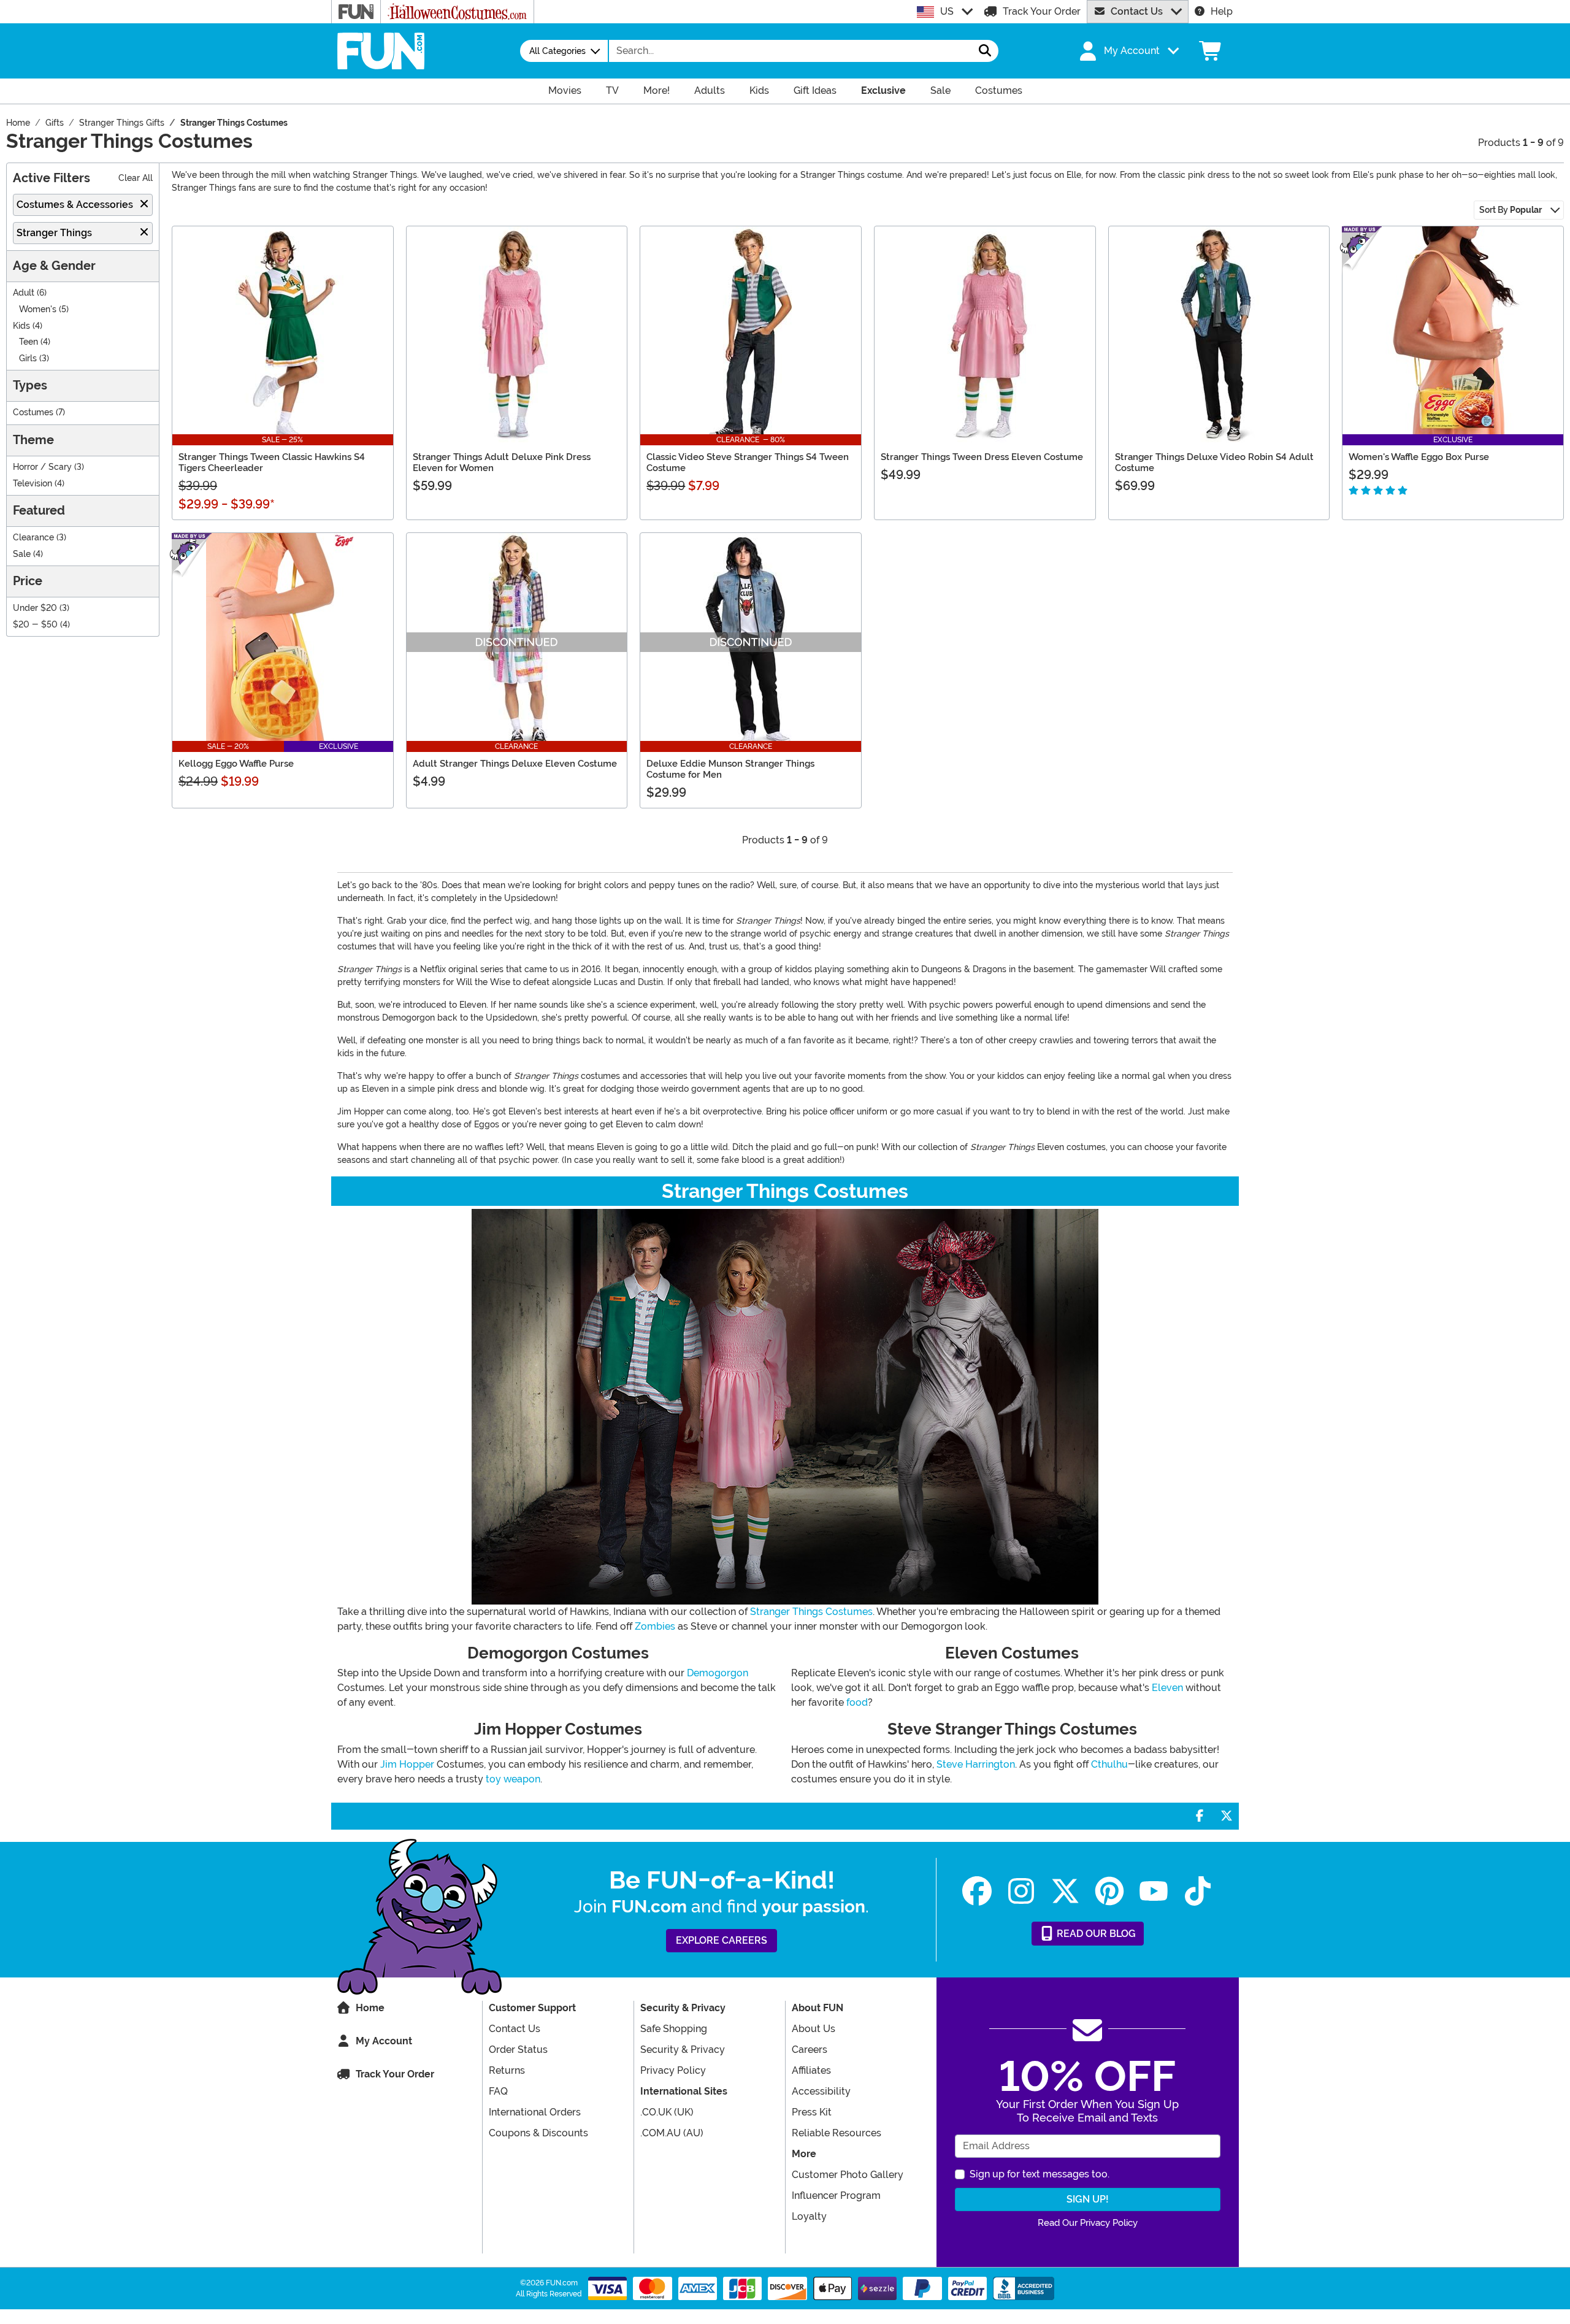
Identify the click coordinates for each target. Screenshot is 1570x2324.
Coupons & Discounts (538, 2133)
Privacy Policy (673, 2070)
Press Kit (812, 2112)
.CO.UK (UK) (667, 2112)
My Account (384, 2041)
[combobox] (791, 51)
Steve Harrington (976, 1764)
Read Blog (1095, 1934)
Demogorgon (718, 1673)
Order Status (518, 2050)
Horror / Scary (42, 467)
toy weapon (513, 1779)
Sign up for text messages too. (1040, 2174)
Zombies (655, 1626)
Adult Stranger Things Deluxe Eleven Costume (515, 764)
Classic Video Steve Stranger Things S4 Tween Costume (748, 462)
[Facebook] (977, 1891)
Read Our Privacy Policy (1088, 2223)
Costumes (33, 412)
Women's (38, 309)
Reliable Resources (837, 2133)
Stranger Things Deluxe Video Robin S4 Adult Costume (1214, 462)
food (857, 1702)
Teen (29, 342)
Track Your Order (1042, 11)
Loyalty (809, 2216)
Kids (21, 326)
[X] (1065, 1891)
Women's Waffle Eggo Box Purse (1419, 457)
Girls (28, 359)
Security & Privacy (683, 2050)
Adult (24, 293)
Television (33, 484)
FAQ (498, 2091)
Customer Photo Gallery (848, 2175)
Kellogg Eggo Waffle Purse (236, 764)
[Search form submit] (985, 51)
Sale (22, 554)
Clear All (136, 178)
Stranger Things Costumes (811, 1612)
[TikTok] (1198, 1891)
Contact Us (1137, 11)
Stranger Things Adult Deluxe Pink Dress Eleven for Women (502, 462)
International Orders (535, 2112)
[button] (1128, 51)
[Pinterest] (1109, 1891)
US (947, 11)
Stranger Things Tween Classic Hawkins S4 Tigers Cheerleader (272, 462)
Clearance (33, 538)
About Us (814, 2029)
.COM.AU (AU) (672, 2133)
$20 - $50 (35, 625)
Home (370, 2008)
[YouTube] (1154, 1891)
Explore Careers (722, 1940)
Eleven (1167, 1688)
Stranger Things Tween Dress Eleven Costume (982, 457)
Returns (507, 2070)
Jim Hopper (407, 1764)
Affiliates (811, 2070)
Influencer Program (836, 2196)
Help (1222, 11)
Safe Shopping (674, 2029)
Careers (810, 2050)
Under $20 (35, 608)
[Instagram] (1021, 1891)
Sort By (1511, 210)
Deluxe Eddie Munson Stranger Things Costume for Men (730, 769)
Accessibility (821, 2091)
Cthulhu (1109, 1764)
